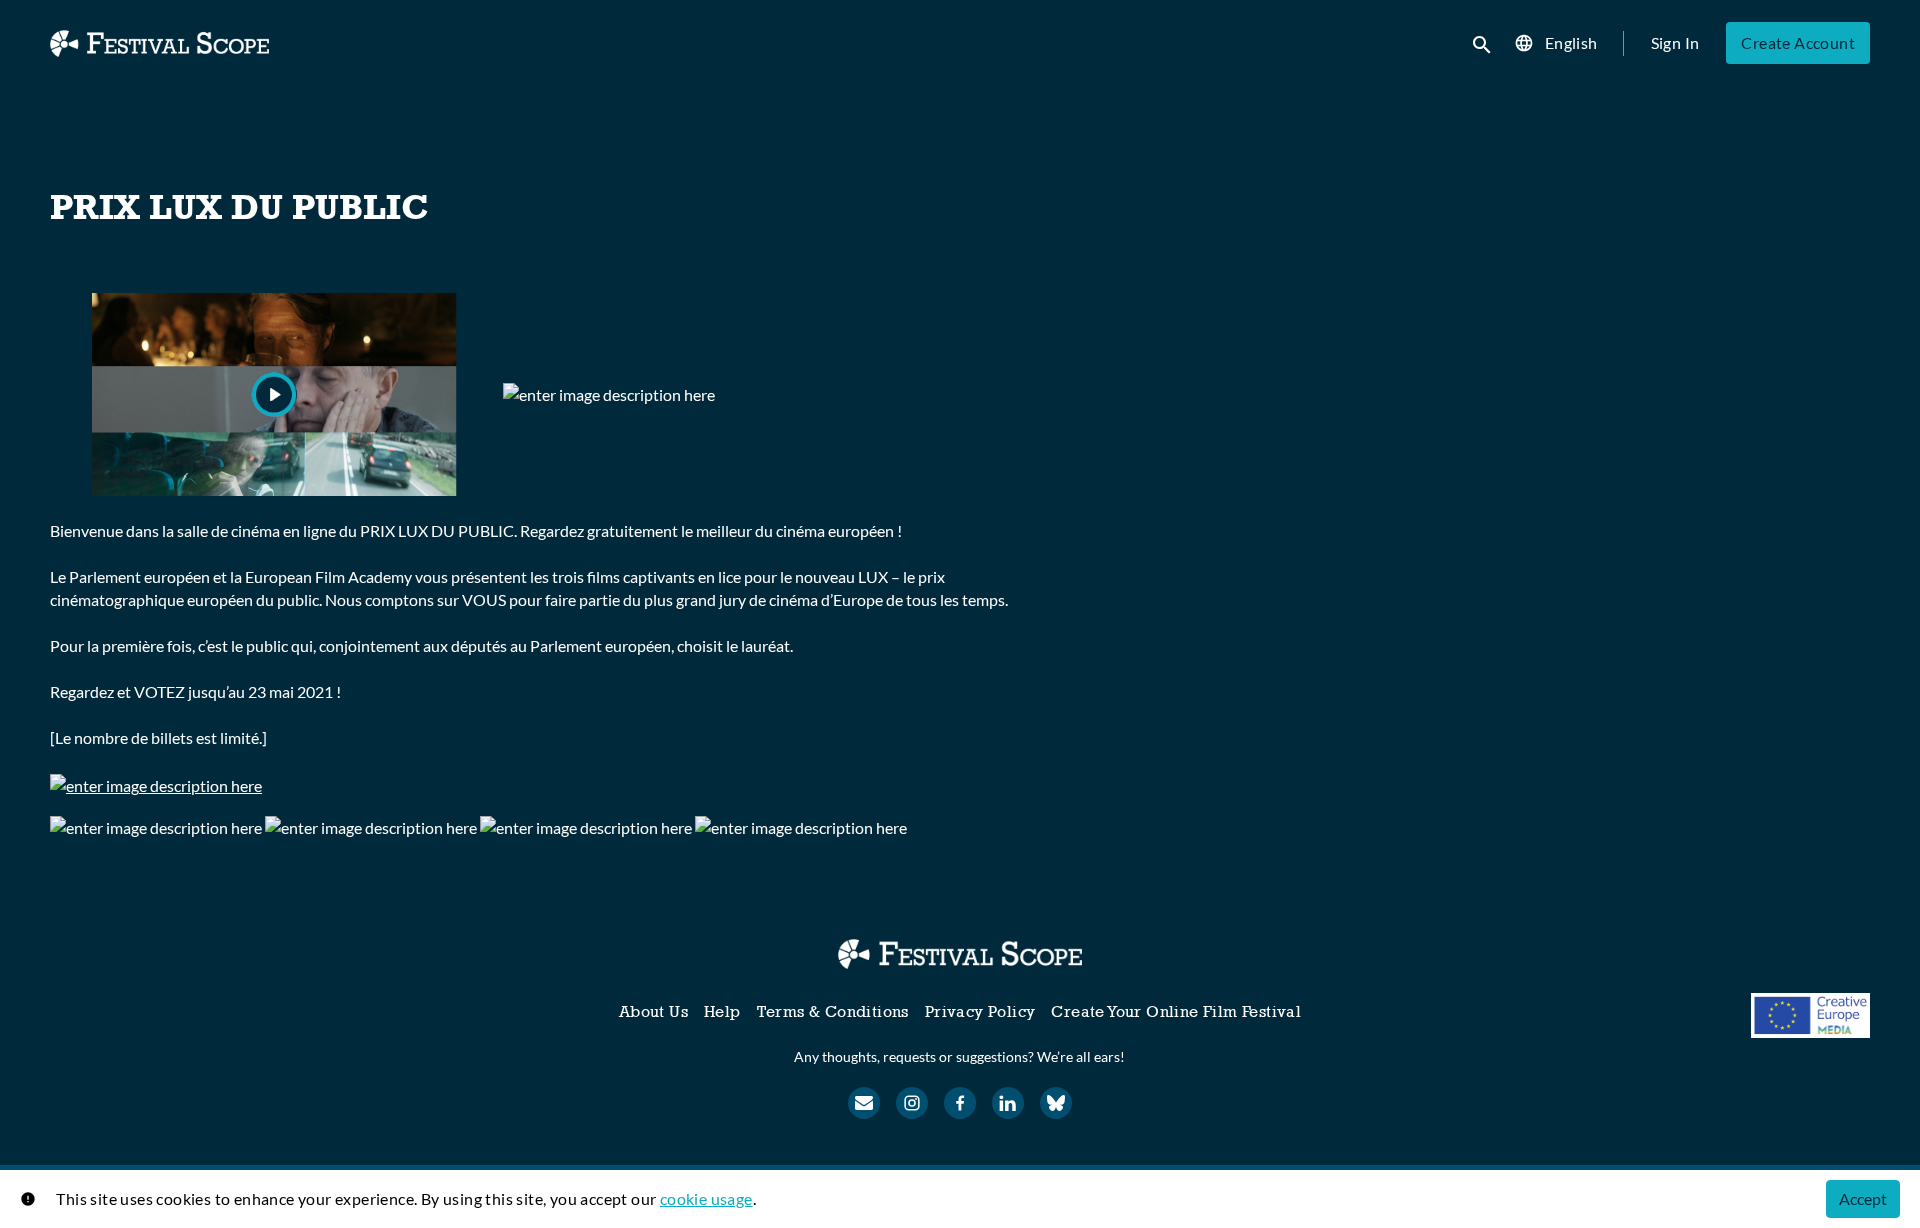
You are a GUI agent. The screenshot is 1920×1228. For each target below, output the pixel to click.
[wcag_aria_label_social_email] (864, 1103)
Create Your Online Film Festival (1176, 1011)
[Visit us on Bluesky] (1056, 1103)
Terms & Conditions (833, 1011)
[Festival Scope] (959, 954)
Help (722, 1011)
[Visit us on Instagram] (912, 1103)
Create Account (1798, 42)
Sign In (1675, 42)
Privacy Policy (980, 1011)
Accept (1863, 1198)
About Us (653, 1011)
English (1571, 42)
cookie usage (706, 1198)
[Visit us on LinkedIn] (1008, 1103)
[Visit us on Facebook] (960, 1103)
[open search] (1483, 42)
